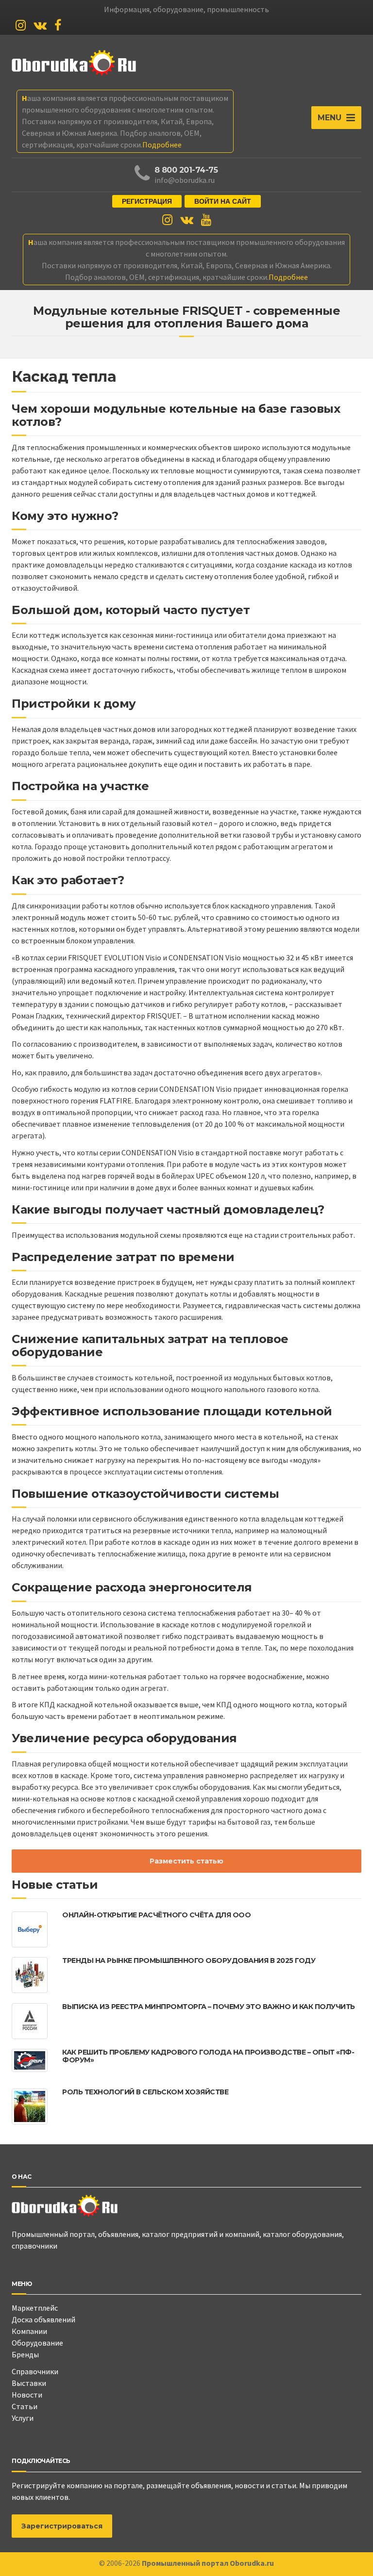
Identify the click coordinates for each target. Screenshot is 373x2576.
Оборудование (37, 2343)
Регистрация (147, 201)
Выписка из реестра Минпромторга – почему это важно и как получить (209, 2007)
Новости (27, 2395)
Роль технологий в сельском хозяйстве (145, 2092)
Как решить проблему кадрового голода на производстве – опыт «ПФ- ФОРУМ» (208, 2056)
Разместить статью (186, 1861)
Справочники (35, 2371)
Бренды (25, 2354)
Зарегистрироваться (62, 2526)
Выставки (29, 2383)
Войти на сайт (223, 201)
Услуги (23, 2418)
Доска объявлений (43, 2319)
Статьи (25, 2406)
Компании (29, 2331)
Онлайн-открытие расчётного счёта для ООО (156, 1915)
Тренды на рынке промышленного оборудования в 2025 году (189, 1960)
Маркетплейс (35, 2308)
